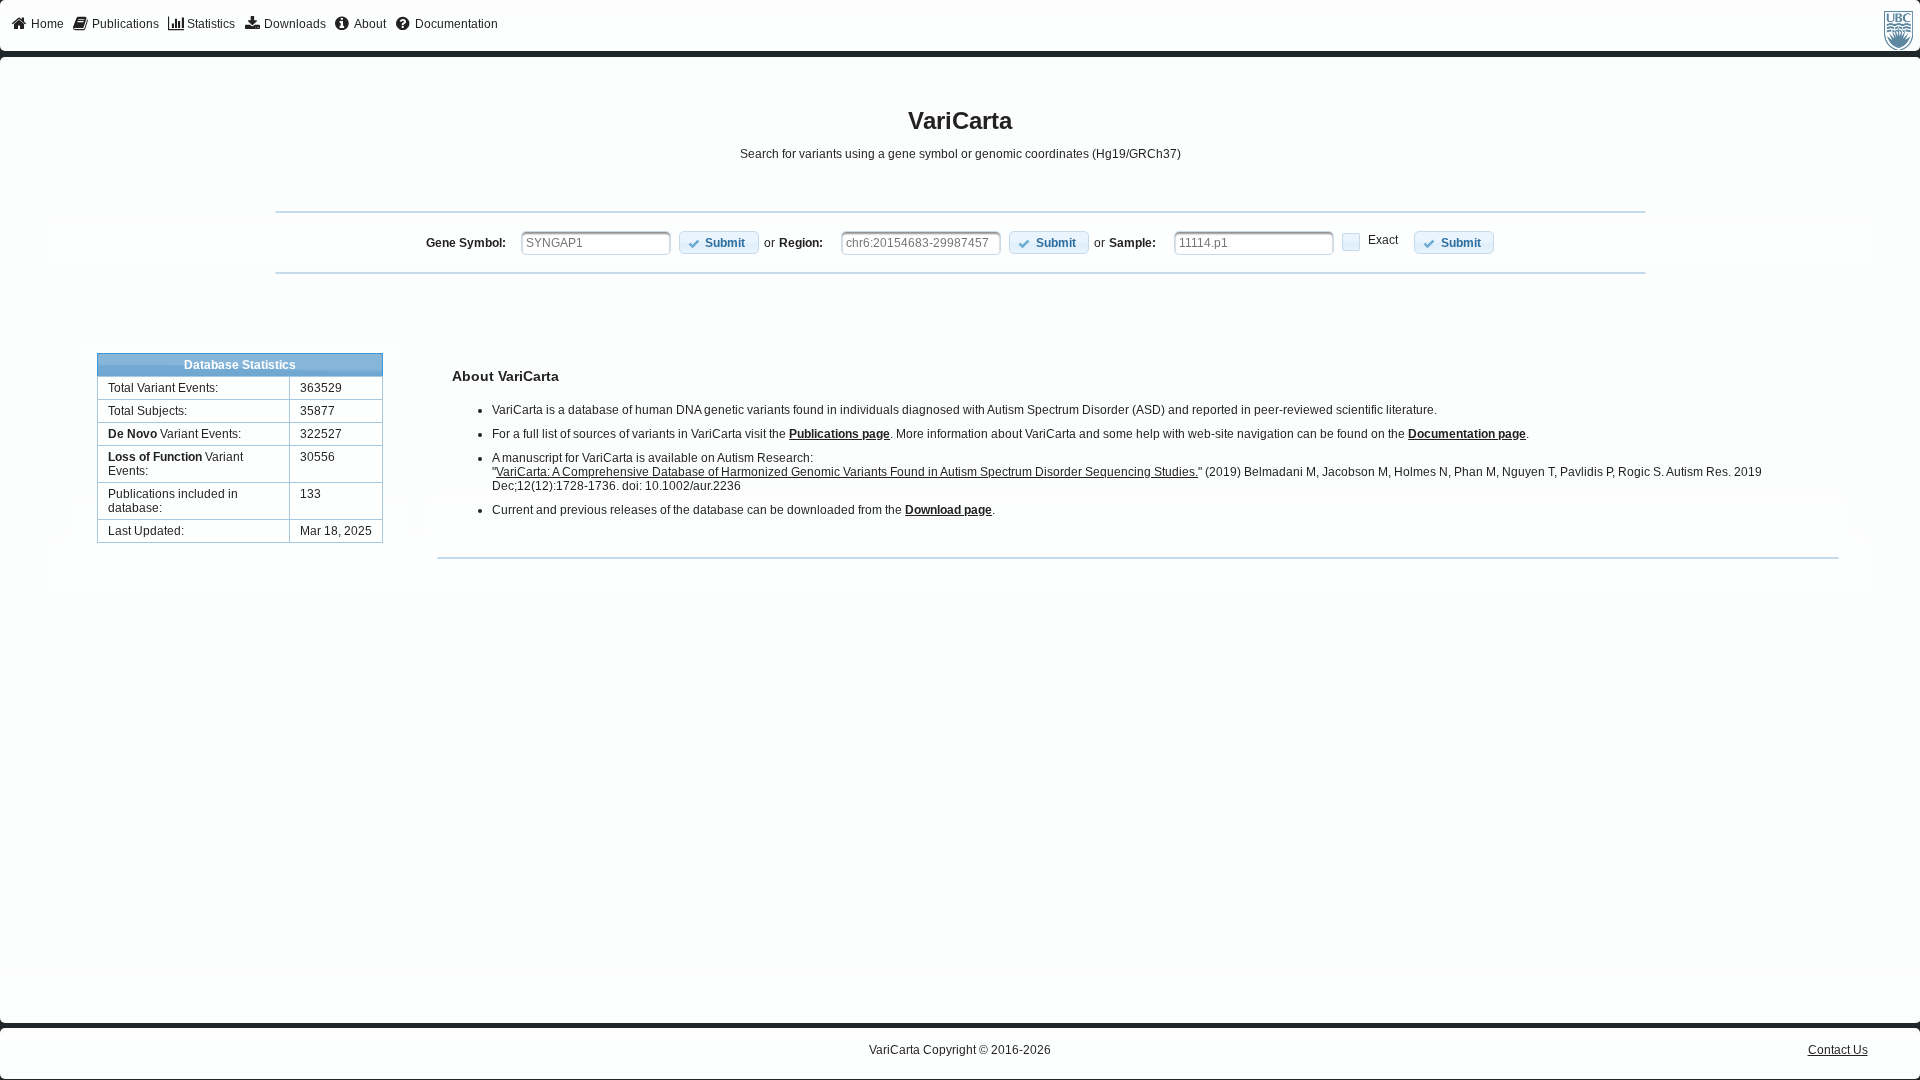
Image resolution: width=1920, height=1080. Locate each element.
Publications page (839, 434)
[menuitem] (37, 25)
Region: (801, 243)
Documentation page (1467, 434)
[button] (719, 242)
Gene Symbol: (466, 243)
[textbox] (596, 243)
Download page (948, 510)
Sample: (1132, 243)
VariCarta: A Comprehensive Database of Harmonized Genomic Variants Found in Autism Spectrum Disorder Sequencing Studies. (847, 472)
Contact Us (1838, 1050)
